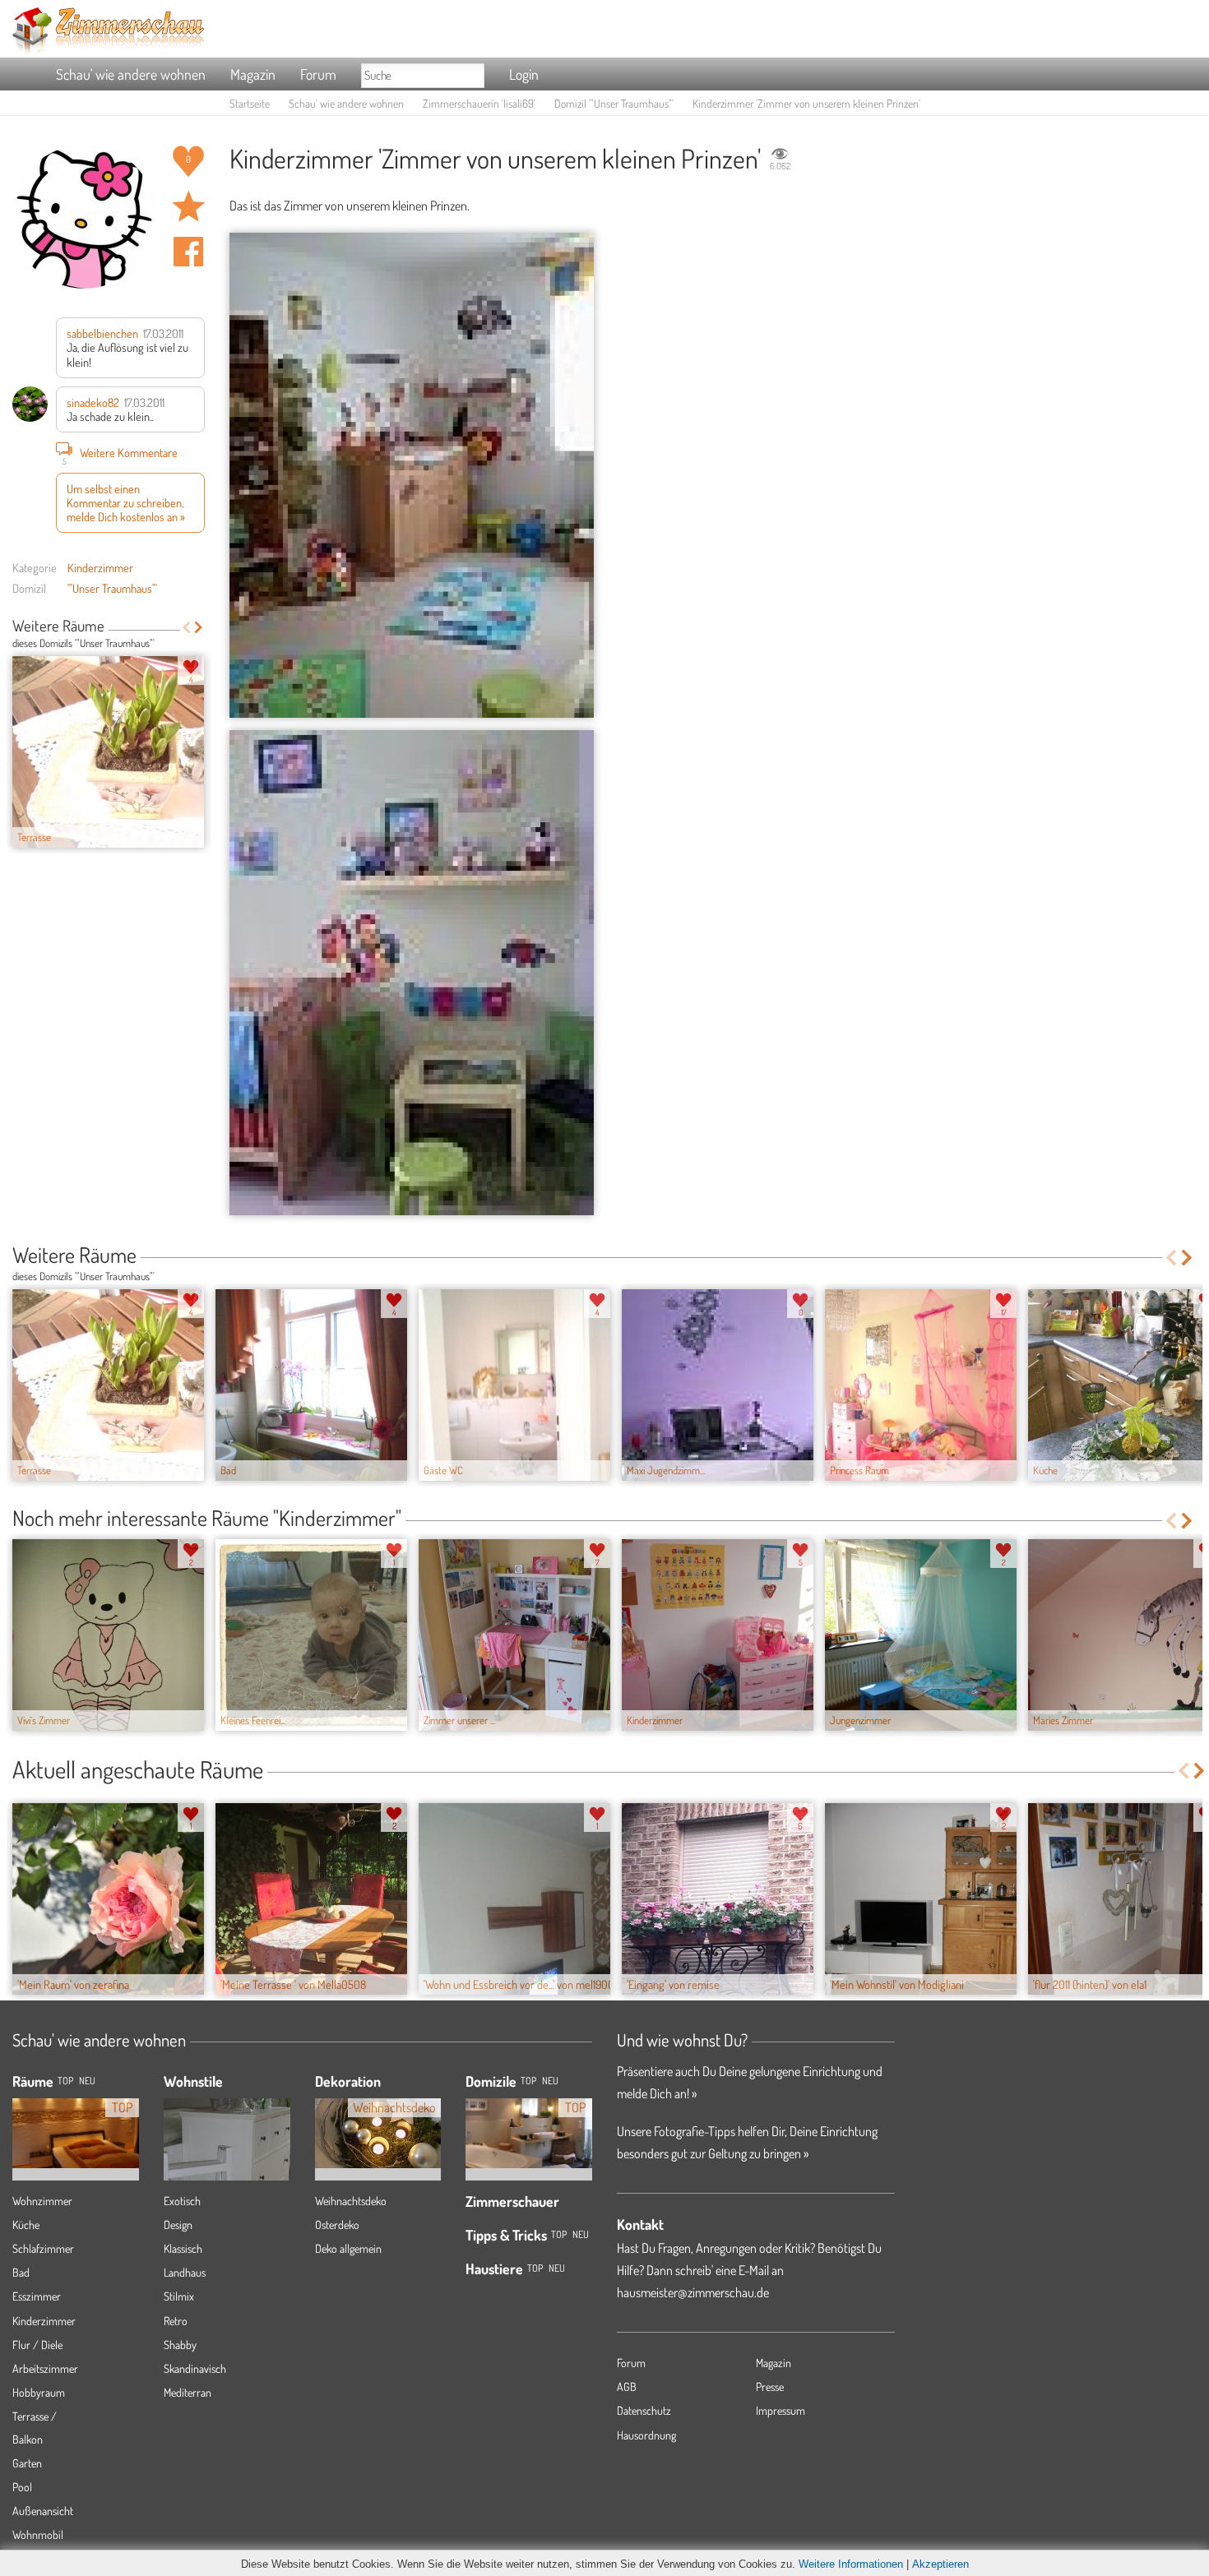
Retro (176, 2321)
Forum (318, 74)
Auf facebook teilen (188, 252)
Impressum (781, 2410)
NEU (87, 2081)
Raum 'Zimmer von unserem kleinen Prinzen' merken (188, 206)
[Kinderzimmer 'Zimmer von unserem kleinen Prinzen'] (412, 475)
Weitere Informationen (851, 2564)
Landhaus (185, 2272)
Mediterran (188, 2392)
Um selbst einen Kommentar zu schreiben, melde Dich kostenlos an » (126, 503)
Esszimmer (37, 2296)
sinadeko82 (93, 402)
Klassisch (183, 2248)
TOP (65, 2081)
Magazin (253, 74)
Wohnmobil (38, 2534)
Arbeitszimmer (45, 2368)
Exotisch (182, 2201)
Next (199, 627)
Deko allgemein (348, 2248)
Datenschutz (644, 2410)
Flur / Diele (37, 2345)
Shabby (180, 2345)
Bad (21, 2272)
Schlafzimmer (43, 2248)
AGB (627, 2386)
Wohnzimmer (42, 2201)
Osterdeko (337, 2225)
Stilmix (179, 2296)
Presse (770, 2386)
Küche (26, 2225)
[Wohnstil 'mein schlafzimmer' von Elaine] (227, 2158)
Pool (22, 2487)
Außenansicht (43, 2511)
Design (178, 2225)
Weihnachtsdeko (351, 2201)
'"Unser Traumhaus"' (112, 588)
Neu (550, 2081)
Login (524, 74)
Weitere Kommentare (120, 454)
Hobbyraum (39, 2392)
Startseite (250, 103)
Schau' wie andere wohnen (131, 74)
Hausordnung (646, 2435)
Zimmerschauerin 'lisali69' (479, 103)
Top (528, 2081)
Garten (27, 2463)
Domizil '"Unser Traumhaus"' (614, 103)
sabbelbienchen (102, 333)
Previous (186, 627)
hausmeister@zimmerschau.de (693, 2292)
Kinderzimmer (100, 567)
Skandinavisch (195, 2368)
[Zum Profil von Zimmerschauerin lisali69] (84, 217)
